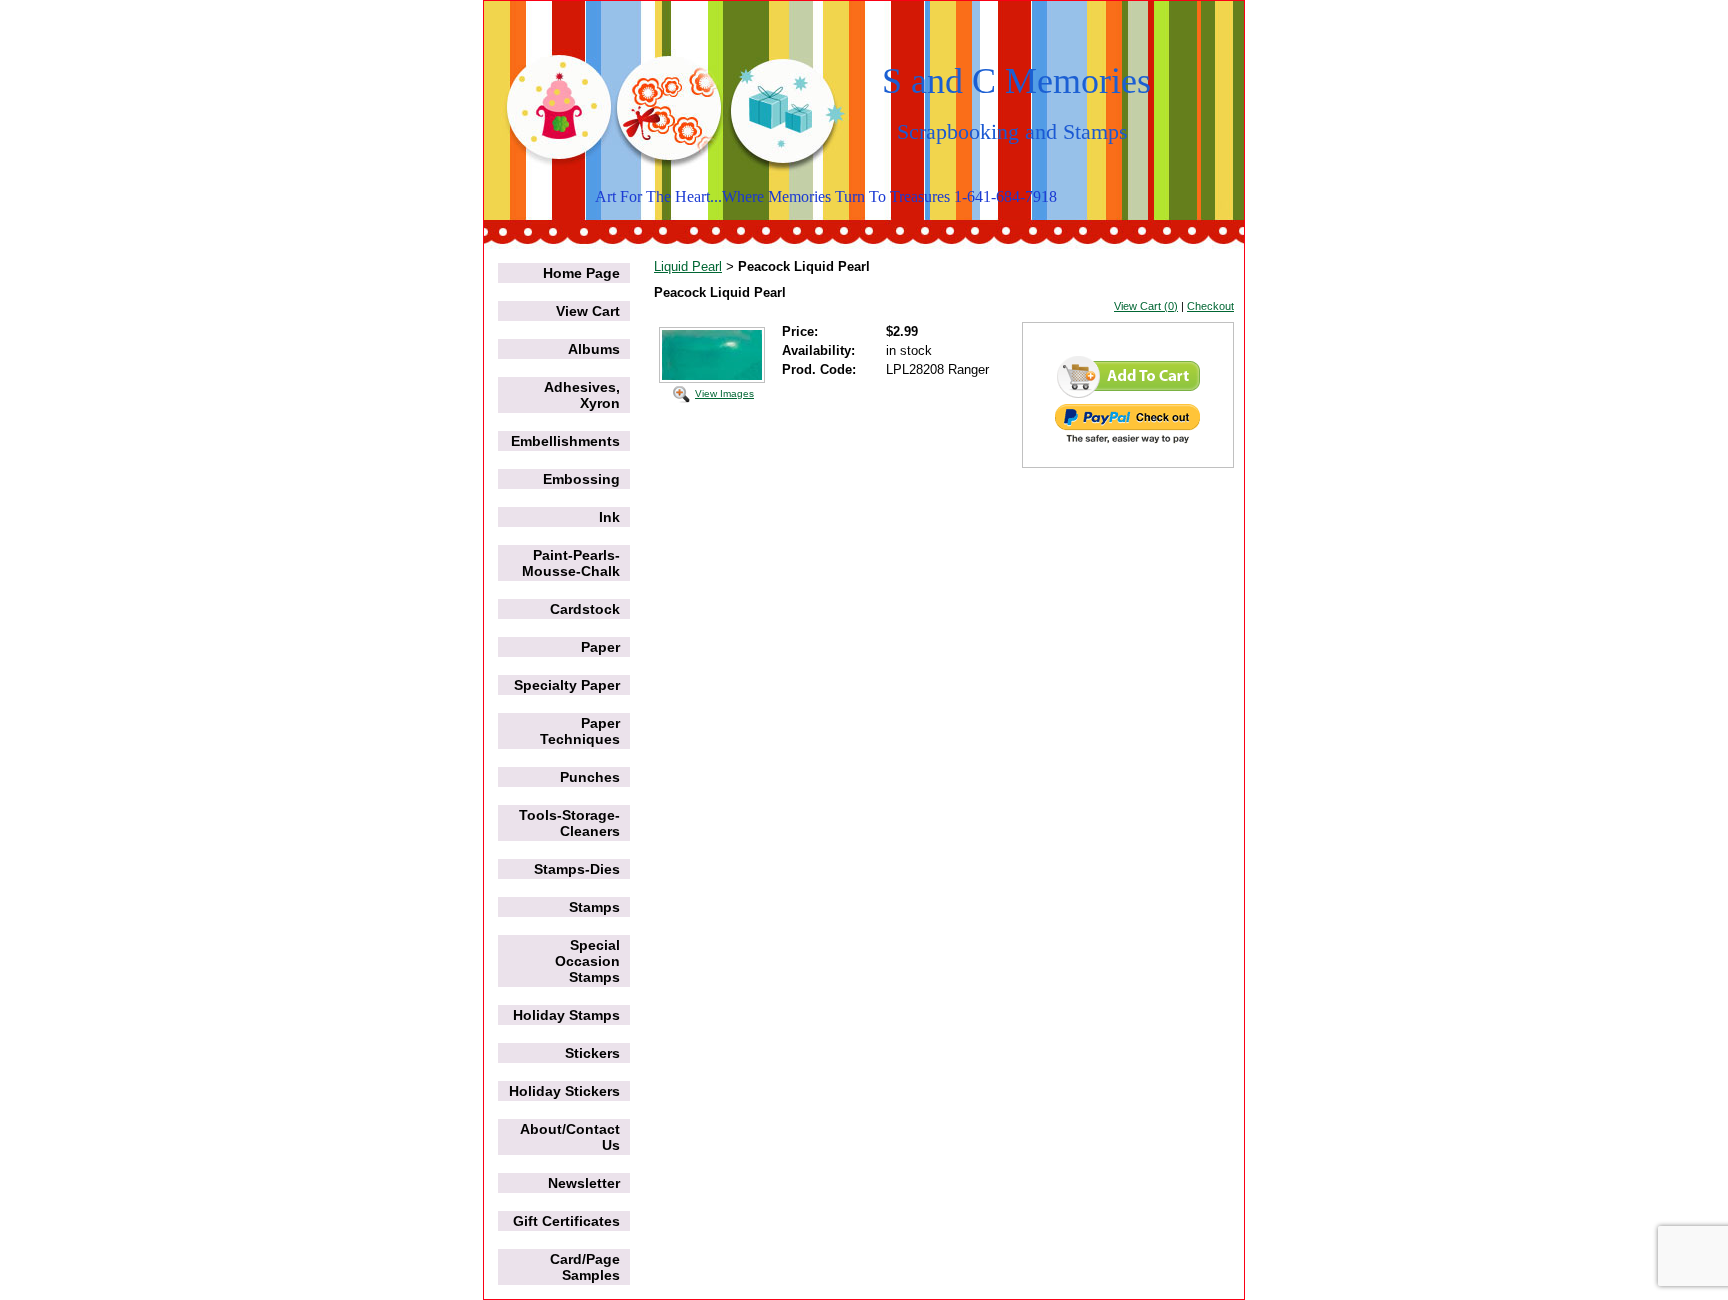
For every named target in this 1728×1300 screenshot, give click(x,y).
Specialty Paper (567, 685)
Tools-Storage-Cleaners (569, 823)
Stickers (592, 1053)
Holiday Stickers (564, 1091)
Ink (609, 517)
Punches (590, 777)
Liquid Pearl (688, 266)
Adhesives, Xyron (582, 395)
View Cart (588, 311)
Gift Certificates (566, 1221)
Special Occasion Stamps (587, 961)
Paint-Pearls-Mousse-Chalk (571, 563)
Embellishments (565, 441)
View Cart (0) (1146, 306)
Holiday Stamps (566, 1015)
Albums (594, 349)
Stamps (594, 907)
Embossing (581, 479)
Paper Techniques (580, 731)
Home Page (581, 273)
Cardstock (585, 609)
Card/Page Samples (585, 1267)
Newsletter (584, 1183)
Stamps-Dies (577, 869)
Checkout (1210, 306)
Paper (600, 647)
